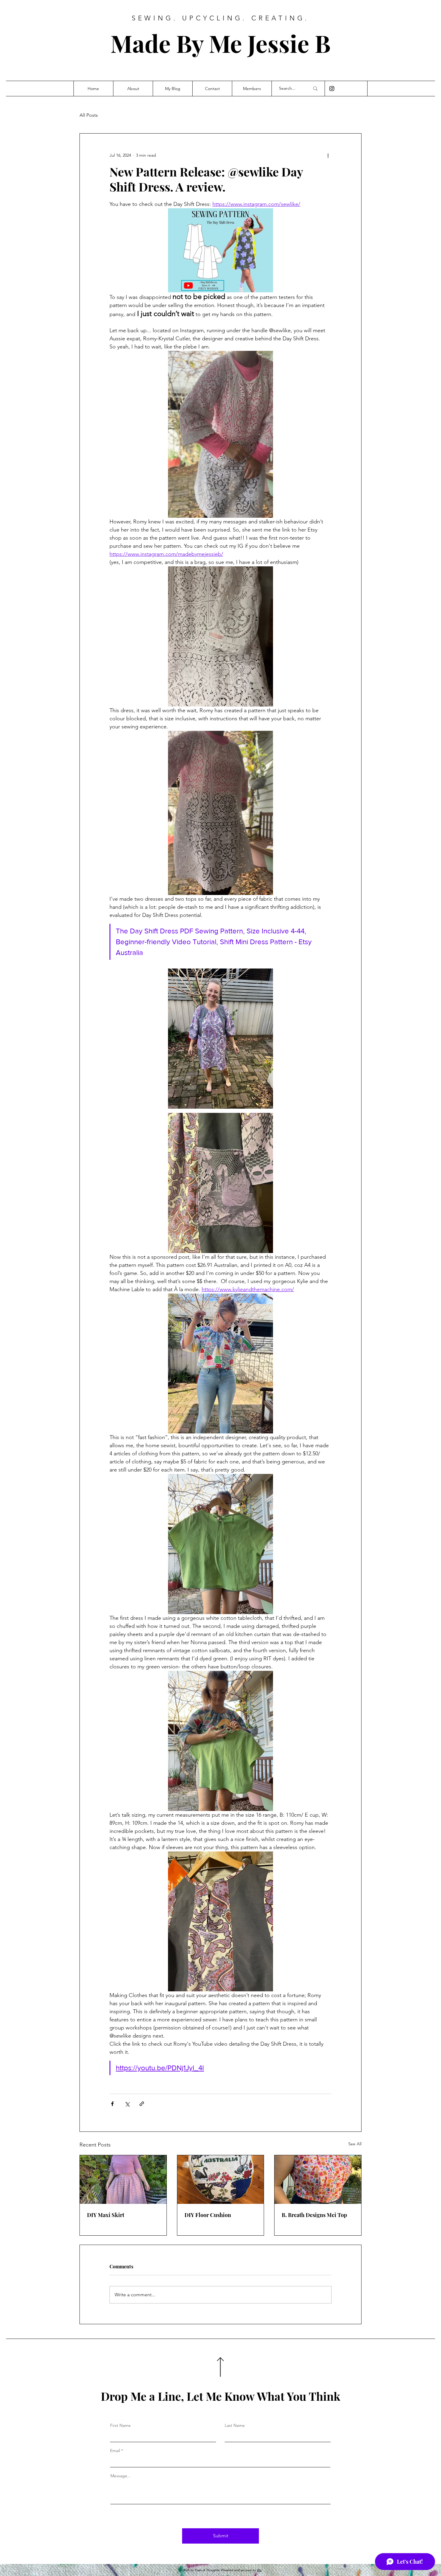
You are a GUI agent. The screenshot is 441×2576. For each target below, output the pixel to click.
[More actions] (328, 155)
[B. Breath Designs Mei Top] (318, 2180)
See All (355, 2144)
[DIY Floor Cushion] (221, 2180)
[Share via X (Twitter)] (127, 2104)
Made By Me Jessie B (220, 43)
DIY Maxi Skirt (106, 2215)
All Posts (89, 115)
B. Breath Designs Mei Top (314, 2215)
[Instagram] (332, 89)
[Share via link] (142, 2104)
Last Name (235, 2425)
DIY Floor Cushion (208, 2215)
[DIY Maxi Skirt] (123, 2180)
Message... (121, 2476)
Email (115, 2451)
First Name (120, 2425)
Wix (259, 2570)
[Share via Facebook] (112, 2104)
